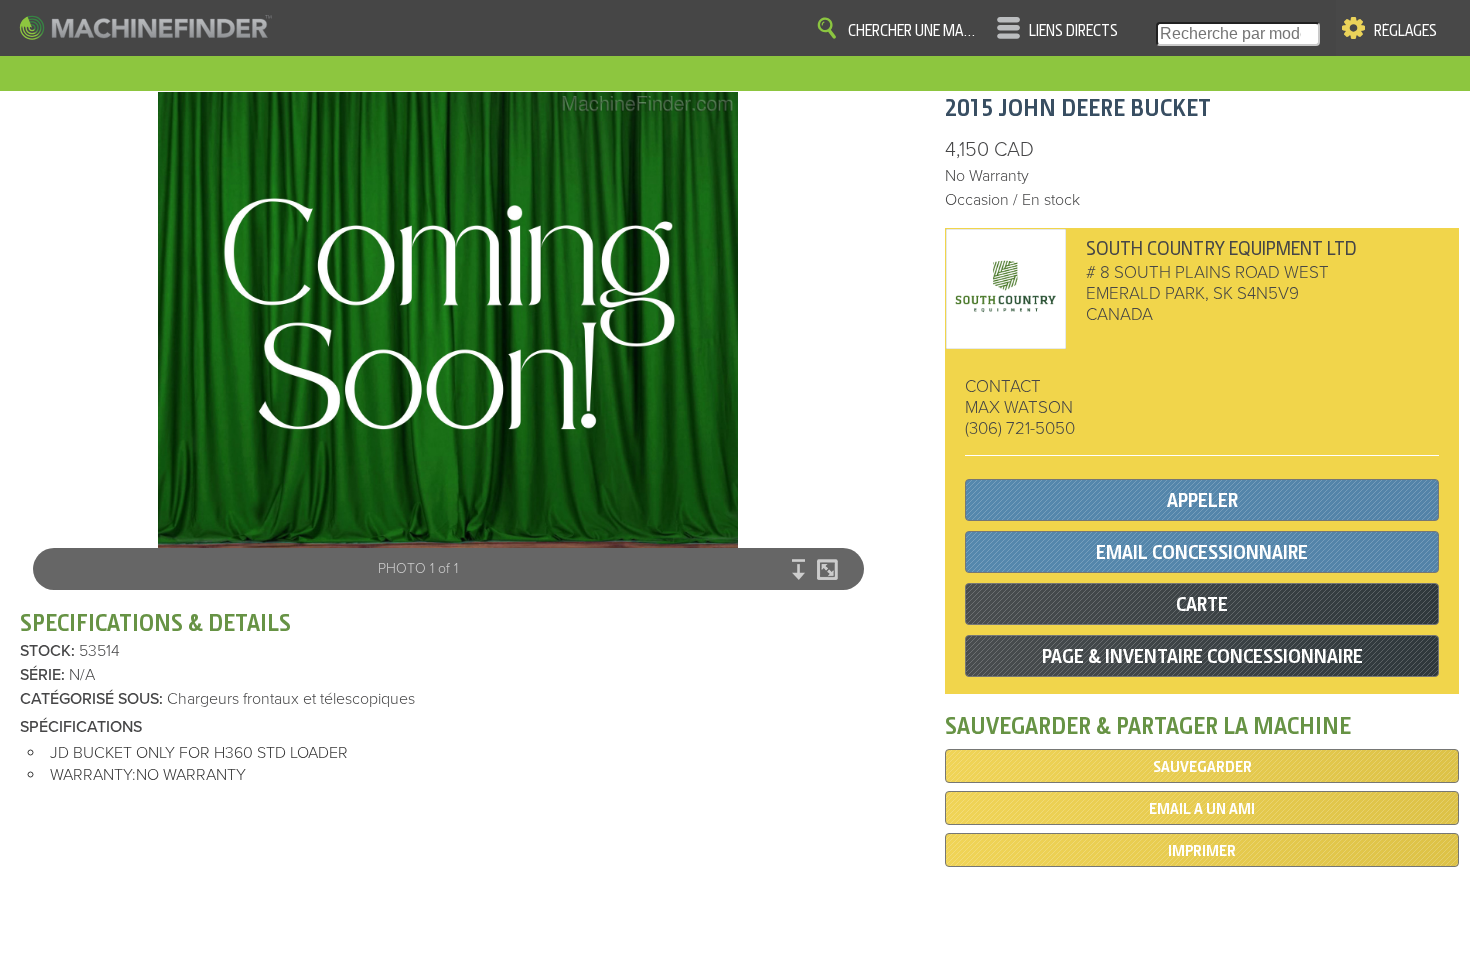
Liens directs (1073, 31)
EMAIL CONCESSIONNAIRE (1202, 552)
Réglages (1405, 31)
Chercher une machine (915, 31)
